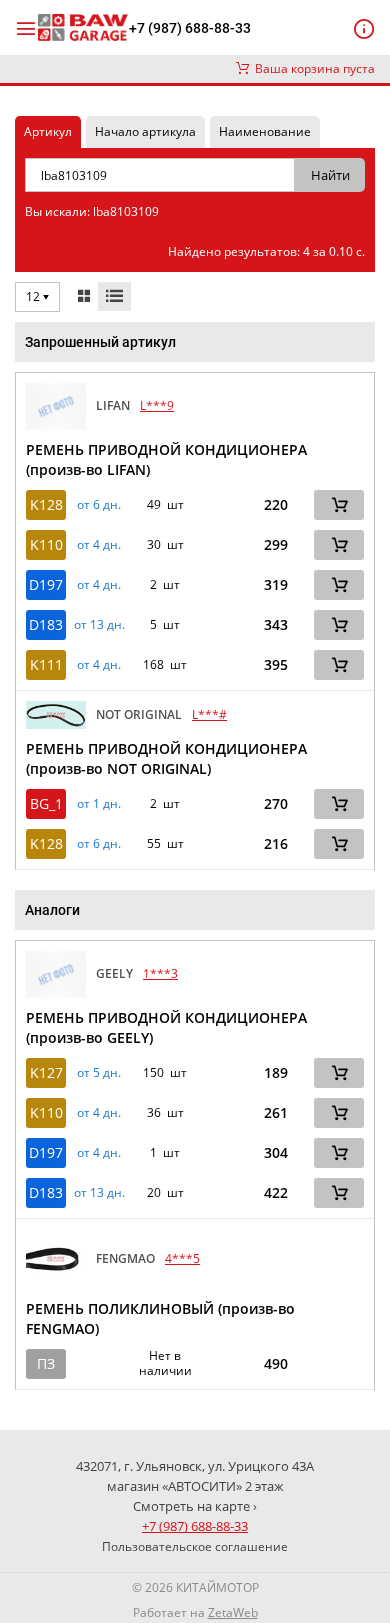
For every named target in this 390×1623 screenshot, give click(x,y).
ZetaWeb (233, 1612)
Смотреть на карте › (195, 1506)
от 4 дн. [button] (99, 545)
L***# (209, 714)
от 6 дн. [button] (99, 505)
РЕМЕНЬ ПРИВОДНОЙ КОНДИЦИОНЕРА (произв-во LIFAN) (166, 459)
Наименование (265, 131)
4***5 (182, 1258)
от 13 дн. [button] (99, 625)
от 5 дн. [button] (99, 1073)
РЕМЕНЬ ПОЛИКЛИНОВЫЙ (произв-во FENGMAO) (160, 1318)
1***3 (160, 973)
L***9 (157, 405)
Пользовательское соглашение (195, 1546)
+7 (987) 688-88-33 (190, 28)
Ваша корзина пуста (312, 68)
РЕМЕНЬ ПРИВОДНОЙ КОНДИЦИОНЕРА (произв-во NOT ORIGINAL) (166, 758)
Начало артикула (145, 131)
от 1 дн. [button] (99, 804)
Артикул (48, 131)
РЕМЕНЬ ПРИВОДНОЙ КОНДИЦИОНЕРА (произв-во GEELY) (166, 1027)
